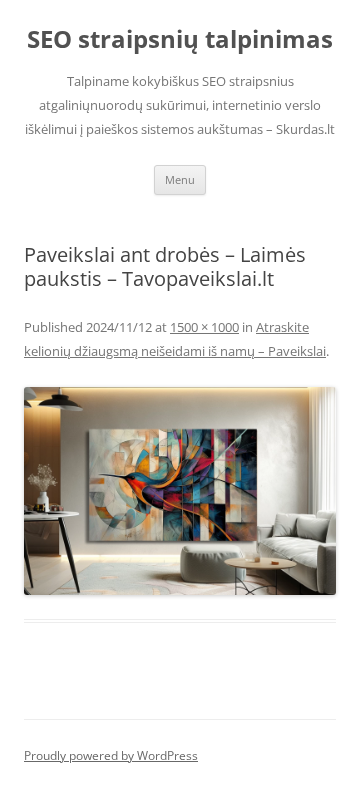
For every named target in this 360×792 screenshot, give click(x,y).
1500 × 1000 (204, 327)
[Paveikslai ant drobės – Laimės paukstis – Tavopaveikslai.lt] (180, 491)
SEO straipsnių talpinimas (180, 39)
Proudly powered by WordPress (111, 755)
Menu (180, 179)
